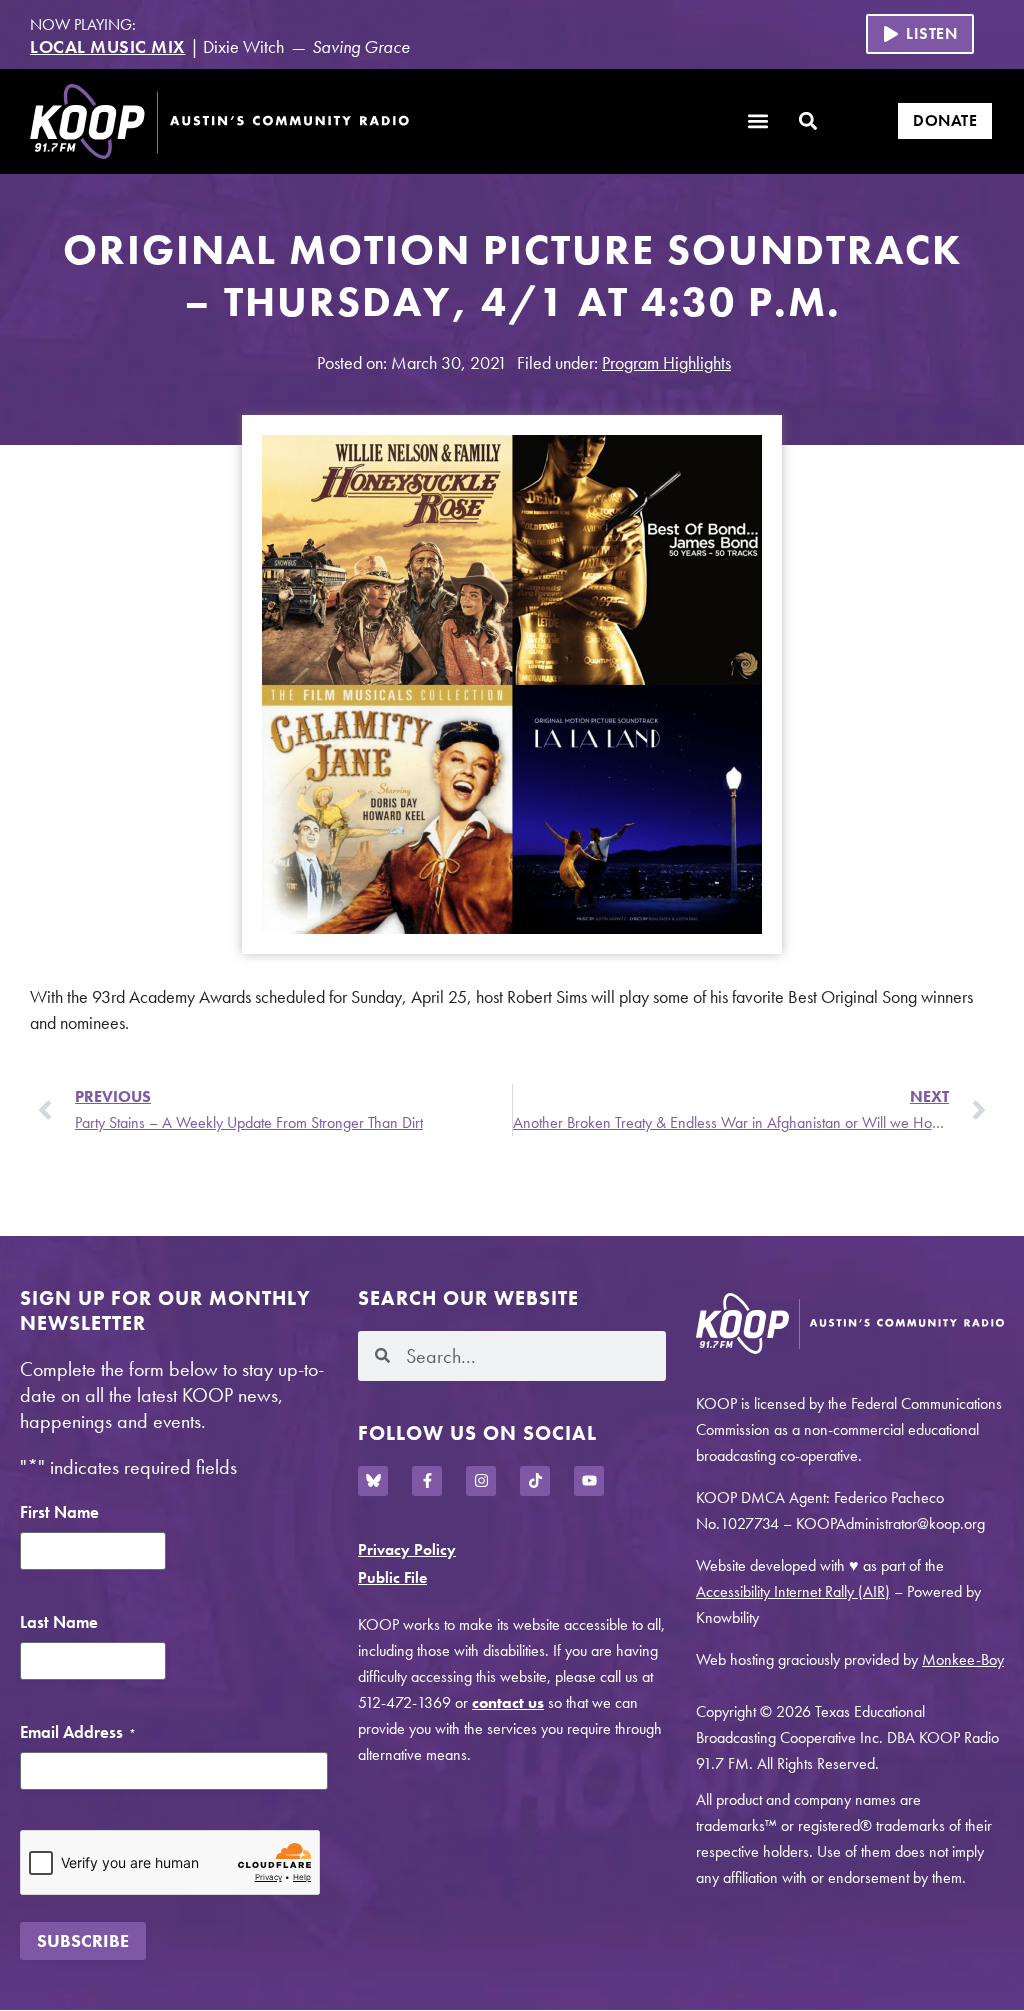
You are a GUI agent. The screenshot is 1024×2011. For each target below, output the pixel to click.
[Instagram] (481, 1481)
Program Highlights (666, 362)
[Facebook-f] (427, 1481)
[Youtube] (589, 1481)
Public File (392, 1577)
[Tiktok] (535, 1481)
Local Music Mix (108, 46)
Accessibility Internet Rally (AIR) (793, 1591)
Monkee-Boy (963, 1659)
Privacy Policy (407, 1549)
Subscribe (83, 1940)
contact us (508, 1702)
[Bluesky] (373, 1481)
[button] (920, 34)
